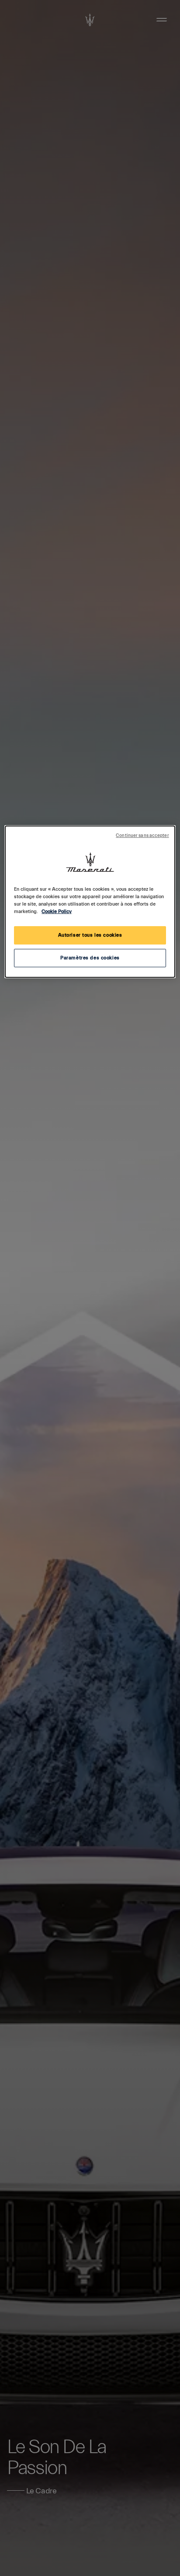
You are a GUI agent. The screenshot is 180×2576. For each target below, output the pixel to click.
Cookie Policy (57, 912)
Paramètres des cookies (90, 958)
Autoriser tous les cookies (90, 935)
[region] (90, 902)
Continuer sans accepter (142, 836)
